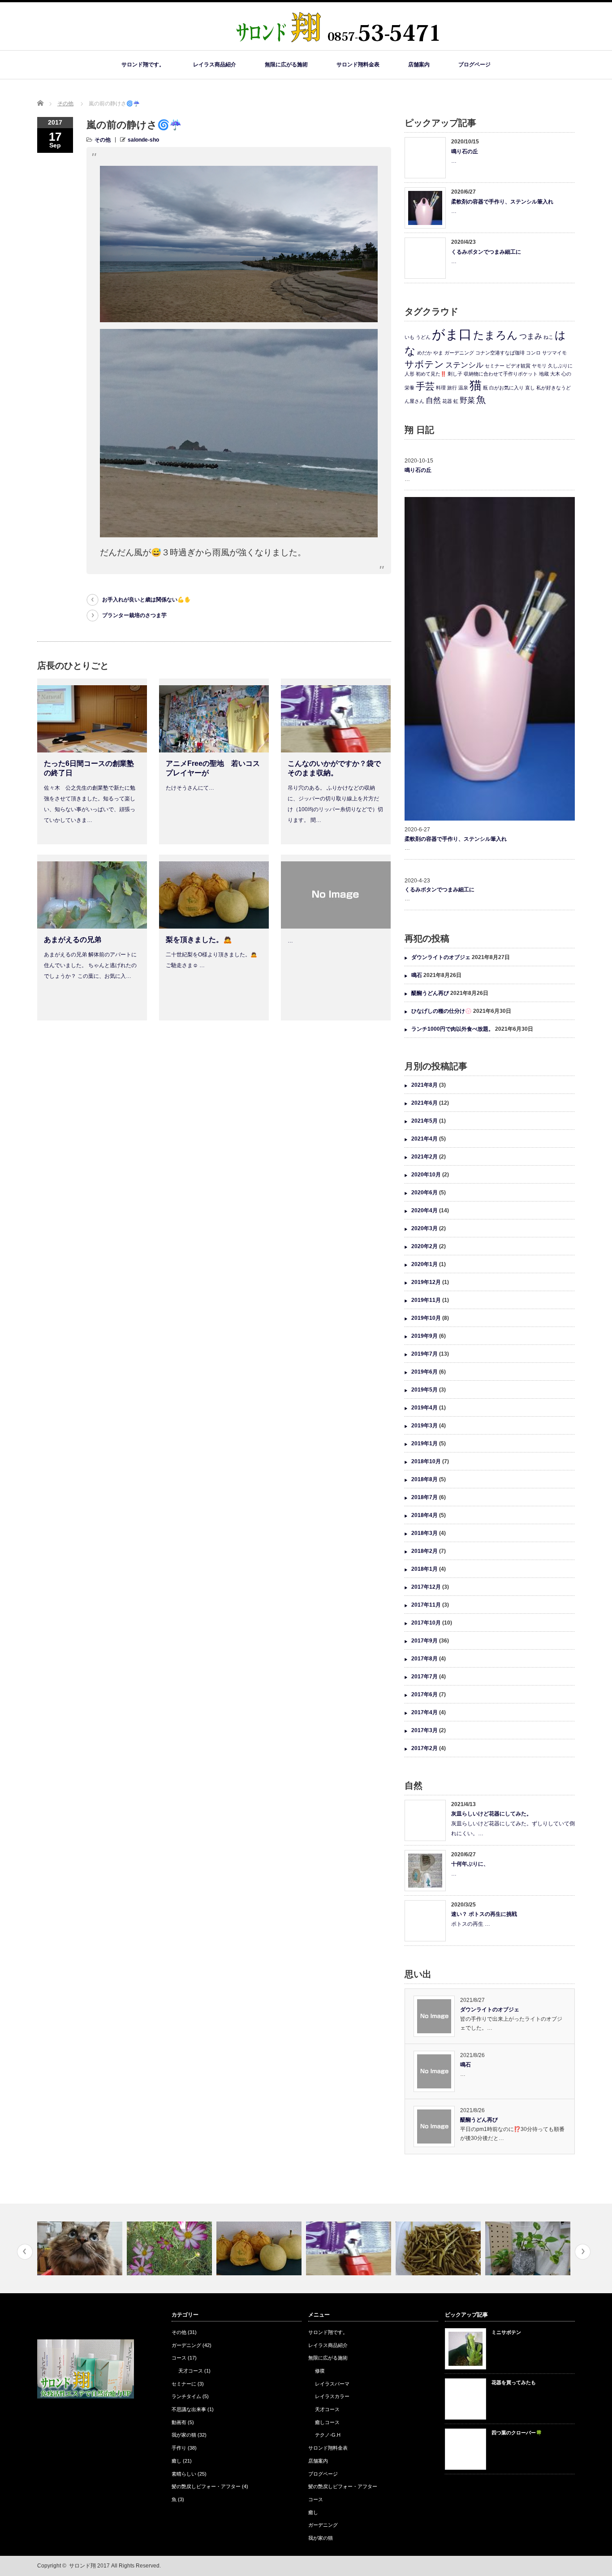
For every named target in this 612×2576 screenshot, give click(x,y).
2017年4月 (425, 1712)
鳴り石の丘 (465, 151)
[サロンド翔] (338, 46)
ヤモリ (539, 366)
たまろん (496, 335)
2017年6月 (425, 1694)
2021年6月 (425, 1103)
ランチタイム (186, 2396)
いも (409, 337)
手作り (179, 2448)
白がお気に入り (506, 388)
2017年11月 (426, 1605)
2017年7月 (425, 1677)
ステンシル (464, 365)
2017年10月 (426, 1623)
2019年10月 (426, 1318)
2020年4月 (425, 1210)
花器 (447, 401)
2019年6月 (425, 1372)
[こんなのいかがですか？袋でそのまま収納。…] (260, 2248)
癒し (177, 2461)
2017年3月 (425, 1730)
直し (530, 388)
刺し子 (455, 374)
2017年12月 (426, 1587)
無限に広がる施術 (286, 65)
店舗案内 (419, 65)
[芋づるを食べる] (350, 2248)
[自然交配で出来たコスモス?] (81, 2248)
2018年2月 (425, 1551)
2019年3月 (425, 1426)
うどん (423, 337)
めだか (425, 353)
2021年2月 (425, 1157)
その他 (65, 104)
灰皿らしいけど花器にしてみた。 (491, 1814)
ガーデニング (459, 353)
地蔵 (544, 374)
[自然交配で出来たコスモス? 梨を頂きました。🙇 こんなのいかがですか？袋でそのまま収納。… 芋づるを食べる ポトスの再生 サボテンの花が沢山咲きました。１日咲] (306, 2248)
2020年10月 (426, 1175)
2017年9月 (425, 1641)
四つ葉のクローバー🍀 (517, 2433)
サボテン (424, 364)
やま (438, 353)
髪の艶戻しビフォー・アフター (206, 2486)
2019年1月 (425, 1444)
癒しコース (327, 2422)
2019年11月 (426, 1300)
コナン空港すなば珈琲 (500, 353)
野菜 (467, 400)
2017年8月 (425, 1659)
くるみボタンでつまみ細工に (486, 252)
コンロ (533, 353)
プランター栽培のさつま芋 (134, 615)
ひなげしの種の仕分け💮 (442, 1011)
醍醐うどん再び (430, 993)
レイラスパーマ (332, 2384)
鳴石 (417, 975)
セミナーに (184, 2384)
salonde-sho (143, 140)
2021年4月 (425, 1139)
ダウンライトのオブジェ (441, 957)
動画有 (179, 2422)
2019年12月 (426, 1282)
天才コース (191, 2371)
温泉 (463, 388)
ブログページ (474, 65)
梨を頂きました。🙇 (199, 940)
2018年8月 (425, 1479)
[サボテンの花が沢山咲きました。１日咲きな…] (529, 2248)
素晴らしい (184, 2474)
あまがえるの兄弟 (73, 940)
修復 (320, 2371)
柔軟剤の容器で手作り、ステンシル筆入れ (502, 202)
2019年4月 (425, 1408)
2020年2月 (425, 1246)
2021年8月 (425, 1085)
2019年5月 (425, 1390)
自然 (433, 400)
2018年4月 (425, 1515)
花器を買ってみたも (514, 2382)
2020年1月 (425, 1264)
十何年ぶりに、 (470, 1864)
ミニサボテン (506, 2332)
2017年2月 (425, 1748)
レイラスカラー (332, 2396)
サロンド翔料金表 (358, 65)
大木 (555, 374)
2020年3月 (425, 1228)
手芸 (425, 386)
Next (583, 2252)
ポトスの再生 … (471, 1924)
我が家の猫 (184, 2435)
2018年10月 (426, 1461)
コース (179, 2358)
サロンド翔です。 (143, 65)
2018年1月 (425, 1569)
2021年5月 (425, 1121)
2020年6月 (425, 1193)
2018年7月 (425, 1497)
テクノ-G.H (328, 2435)
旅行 (452, 388)
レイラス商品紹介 (215, 65)
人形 (409, 374)
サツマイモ (554, 353)
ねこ (548, 337)
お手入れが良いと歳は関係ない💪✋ (147, 600)
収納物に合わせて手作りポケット (501, 374)
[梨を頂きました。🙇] (170, 2248)
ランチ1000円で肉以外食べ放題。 (453, 1029)
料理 (441, 388)
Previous (25, 2252)
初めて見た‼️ (431, 374)
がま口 (452, 334)
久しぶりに (560, 366)
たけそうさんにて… (190, 788)
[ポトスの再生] (439, 2248)
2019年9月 (425, 1336)
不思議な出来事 (189, 2409)
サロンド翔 (82, 2566)
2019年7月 (425, 1354)
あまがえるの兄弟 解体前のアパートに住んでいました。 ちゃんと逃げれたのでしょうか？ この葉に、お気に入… (90, 965)
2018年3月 (425, 1533)
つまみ (531, 336)
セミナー (495, 366)
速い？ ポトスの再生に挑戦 (484, 1914)
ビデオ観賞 (518, 366)
